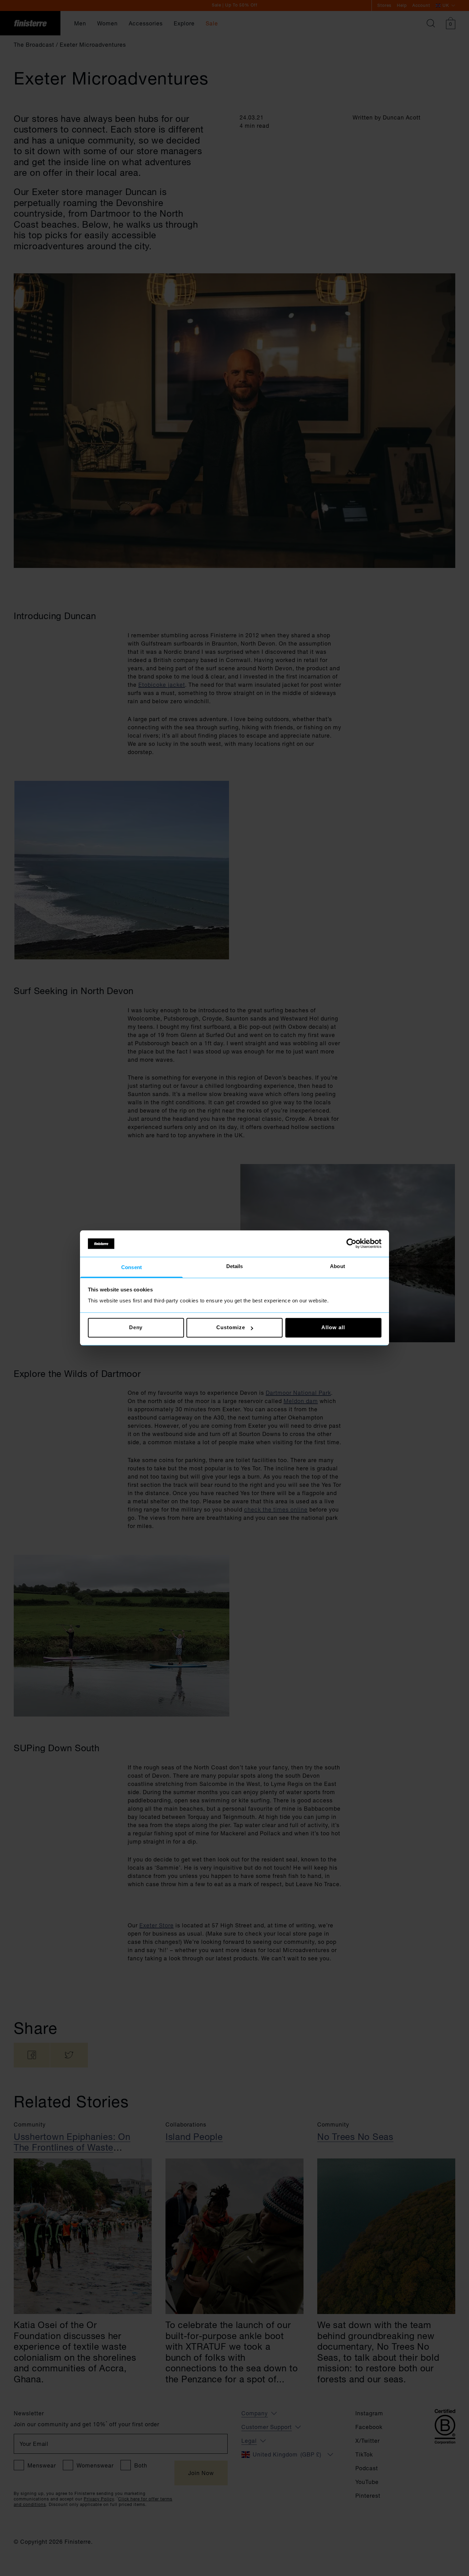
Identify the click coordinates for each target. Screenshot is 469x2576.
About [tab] (338, 1266)
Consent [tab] (131, 1267)
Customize (231, 1328)
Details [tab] (235, 1266)
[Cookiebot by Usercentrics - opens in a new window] (351, 1244)
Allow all (333, 1328)
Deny (136, 1328)
